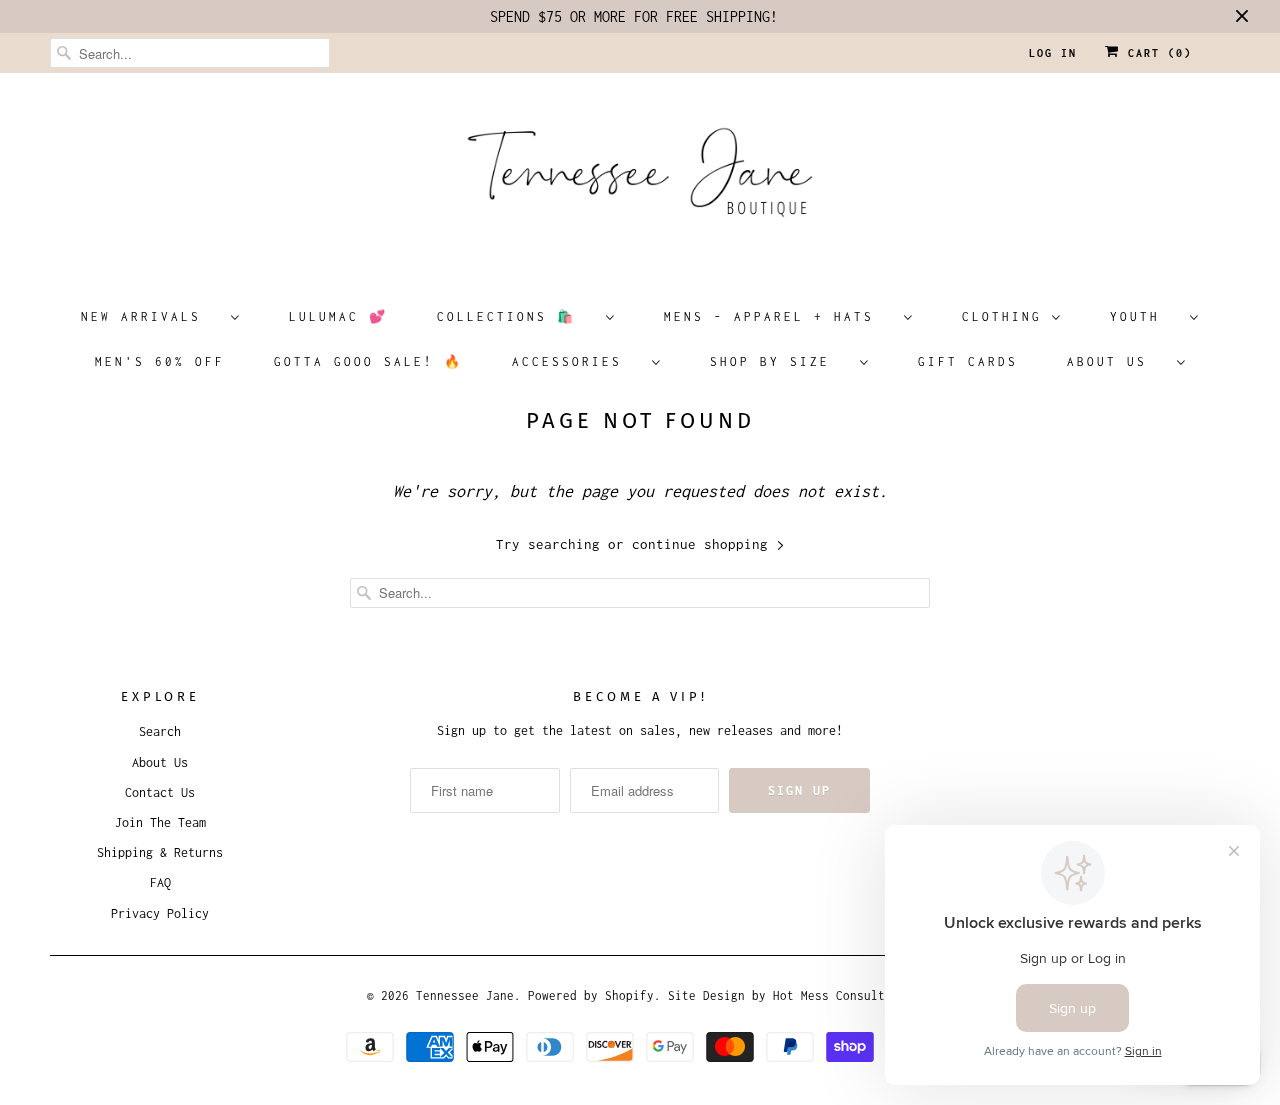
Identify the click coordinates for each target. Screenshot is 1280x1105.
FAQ (160, 882)
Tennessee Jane (465, 995)
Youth (1145, 316)
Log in (1053, 53)
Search (160, 731)
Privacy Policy (160, 913)
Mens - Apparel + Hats (779, 316)
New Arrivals (151, 316)
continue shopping (704, 544)
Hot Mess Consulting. (843, 995)
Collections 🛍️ (516, 316)
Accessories (577, 361)
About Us (1117, 361)
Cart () (1156, 53)
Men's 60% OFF (160, 361)
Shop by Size (780, 361)
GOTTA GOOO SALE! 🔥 (368, 361)
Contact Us (160, 792)
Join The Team (160, 822)
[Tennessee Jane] (640, 179)
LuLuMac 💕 (338, 316)
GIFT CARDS (968, 361)
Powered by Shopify (591, 995)
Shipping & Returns (160, 852)
